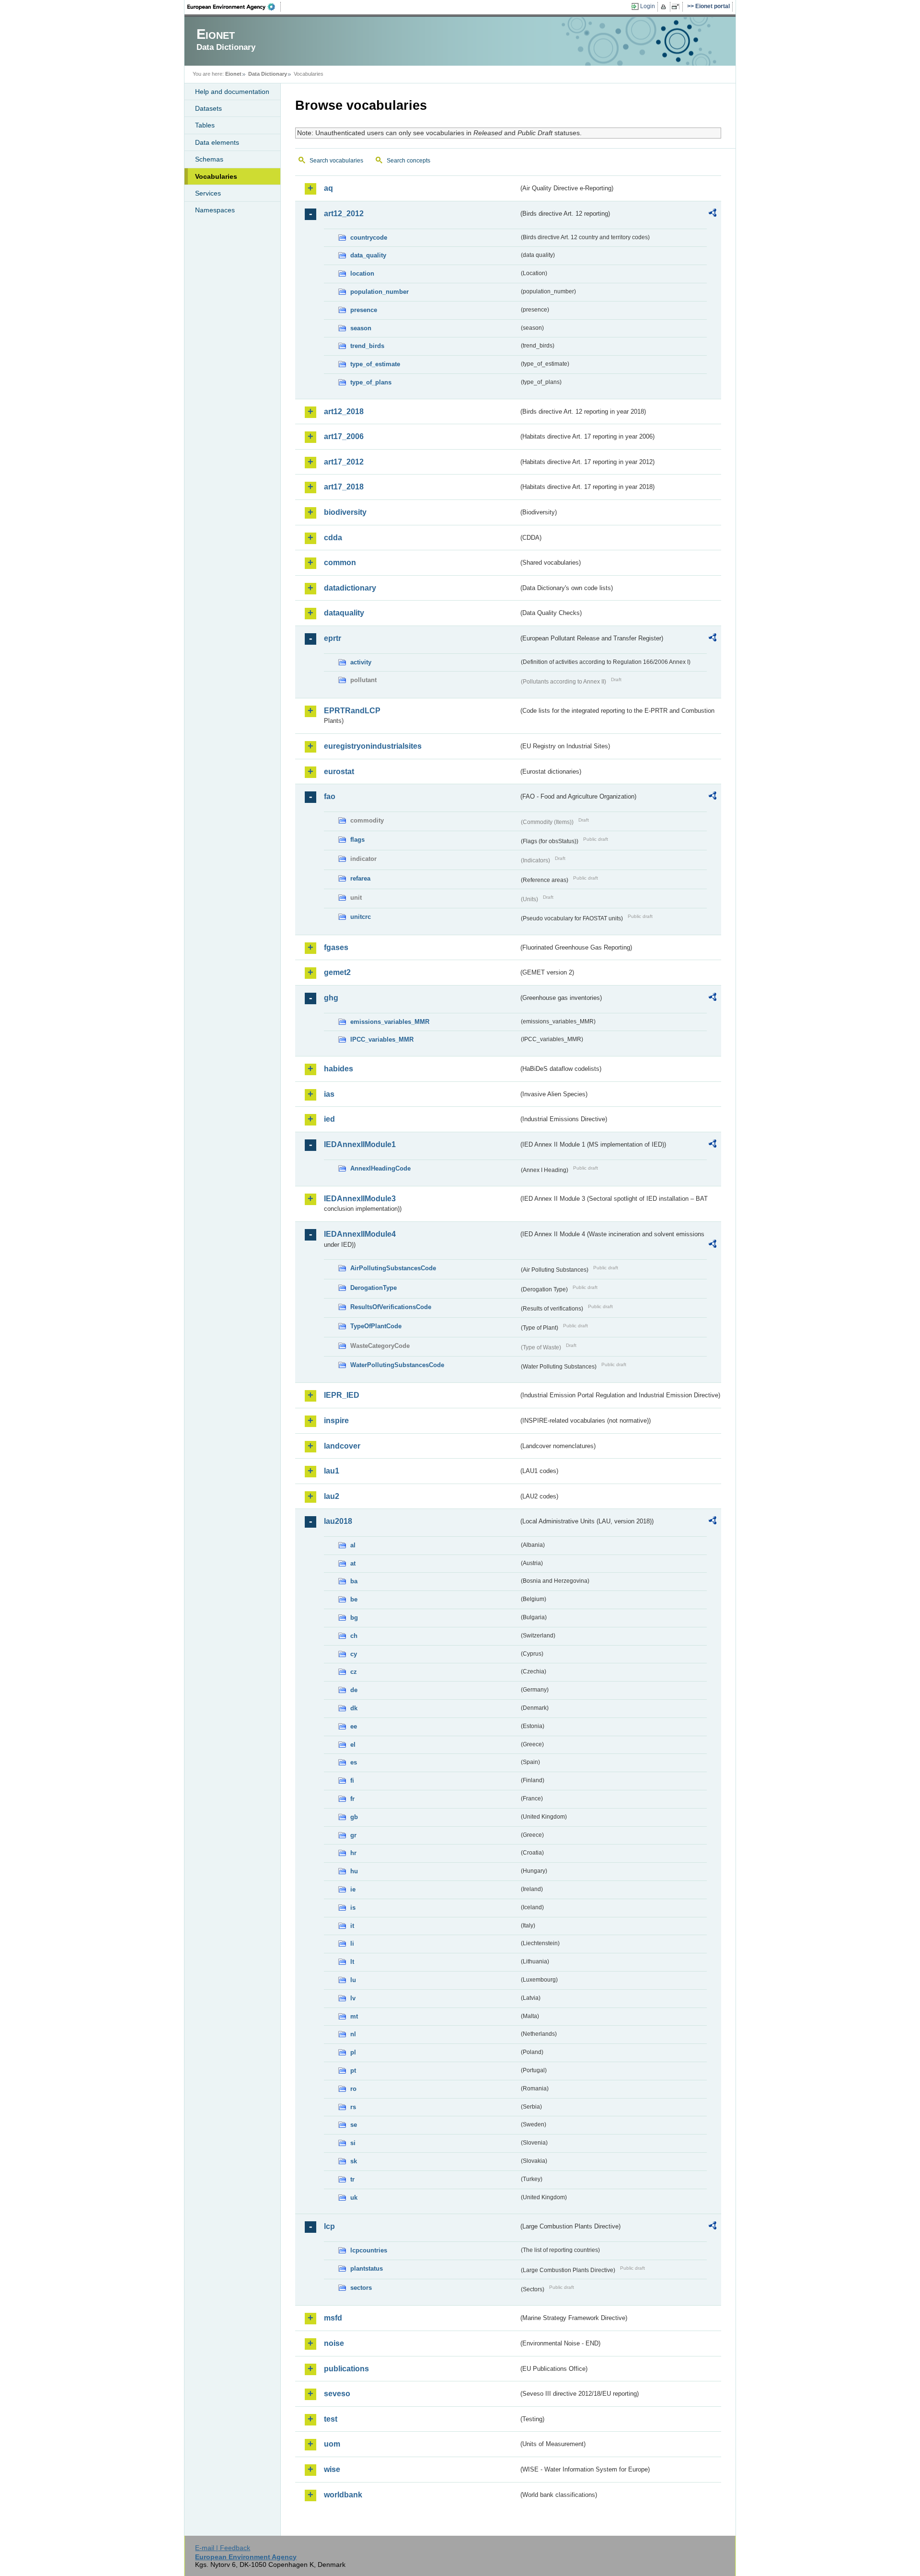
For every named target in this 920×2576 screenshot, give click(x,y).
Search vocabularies (336, 161)
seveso (337, 2394)
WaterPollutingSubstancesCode (397, 1365)
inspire (336, 1421)
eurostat (339, 772)
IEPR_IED (342, 1395)
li (352, 1944)
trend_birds (367, 346)
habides (339, 1069)
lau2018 (338, 1521)
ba (354, 1581)
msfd (333, 2318)
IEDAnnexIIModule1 (360, 1144)
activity (361, 662)
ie (353, 1889)
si (353, 2143)
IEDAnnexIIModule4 (360, 1234)
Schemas (209, 159)
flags (357, 840)
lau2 (332, 1496)
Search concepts (408, 161)
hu (354, 1871)
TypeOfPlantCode (376, 1326)
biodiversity (345, 512)
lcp (329, 2226)
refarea (360, 878)
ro (353, 2089)
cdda (333, 538)
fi (352, 1781)
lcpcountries (369, 2250)
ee (354, 1726)
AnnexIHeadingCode (380, 1168)
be (354, 1599)
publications (346, 2369)
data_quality (368, 255)
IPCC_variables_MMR (382, 1039)
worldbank (343, 2495)
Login (648, 6)
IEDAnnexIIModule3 (360, 1199)
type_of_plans (371, 382)
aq (328, 188)
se (354, 2125)
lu (353, 1980)
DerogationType (374, 1288)
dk (354, 1708)
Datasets (208, 108)
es (354, 1762)
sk (354, 2161)
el (353, 1745)
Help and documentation (232, 92)
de (354, 1690)
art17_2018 (344, 487)
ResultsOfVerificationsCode (391, 1307)
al (353, 1545)
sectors (361, 2288)
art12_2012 (344, 214)
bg (354, 1618)
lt (352, 1962)
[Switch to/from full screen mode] (677, 7)
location (362, 273)
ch (354, 1636)
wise (332, 2469)
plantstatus (367, 2269)
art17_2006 (344, 436)
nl (353, 2034)
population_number (379, 292)
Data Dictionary (268, 74)
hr (353, 1853)
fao (330, 796)
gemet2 (337, 972)
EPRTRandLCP (352, 711)
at (353, 1563)
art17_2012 (344, 462)
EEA (234, 7)
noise (334, 2343)
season (361, 328)
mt (354, 2016)
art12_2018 (344, 412)
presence (364, 310)
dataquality (344, 613)
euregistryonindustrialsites (373, 746)
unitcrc (361, 917)
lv (353, 1998)
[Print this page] (665, 7)
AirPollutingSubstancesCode (393, 1268)
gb (354, 1817)
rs (353, 2107)
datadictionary (350, 588)
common (340, 563)
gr (353, 1835)
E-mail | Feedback (223, 2548)
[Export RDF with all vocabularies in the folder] (713, 214)
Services (208, 193)
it (352, 1926)
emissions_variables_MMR (390, 1022)
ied (329, 1119)
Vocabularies (216, 176)
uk (354, 2198)
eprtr (333, 638)
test (331, 2419)
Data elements (217, 142)
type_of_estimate (375, 364)
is (353, 1908)
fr (352, 1799)
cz (354, 1672)
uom (332, 2444)
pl (353, 2052)
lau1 (332, 1471)
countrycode (369, 238)
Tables (205, 125)
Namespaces (215, 210)
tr (352, 2179)
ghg (331, 998)
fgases (336, 947)
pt (353, 2071)
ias (329, 1094)
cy (354, 1654)
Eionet (233, 74)
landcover (342, 1446)
